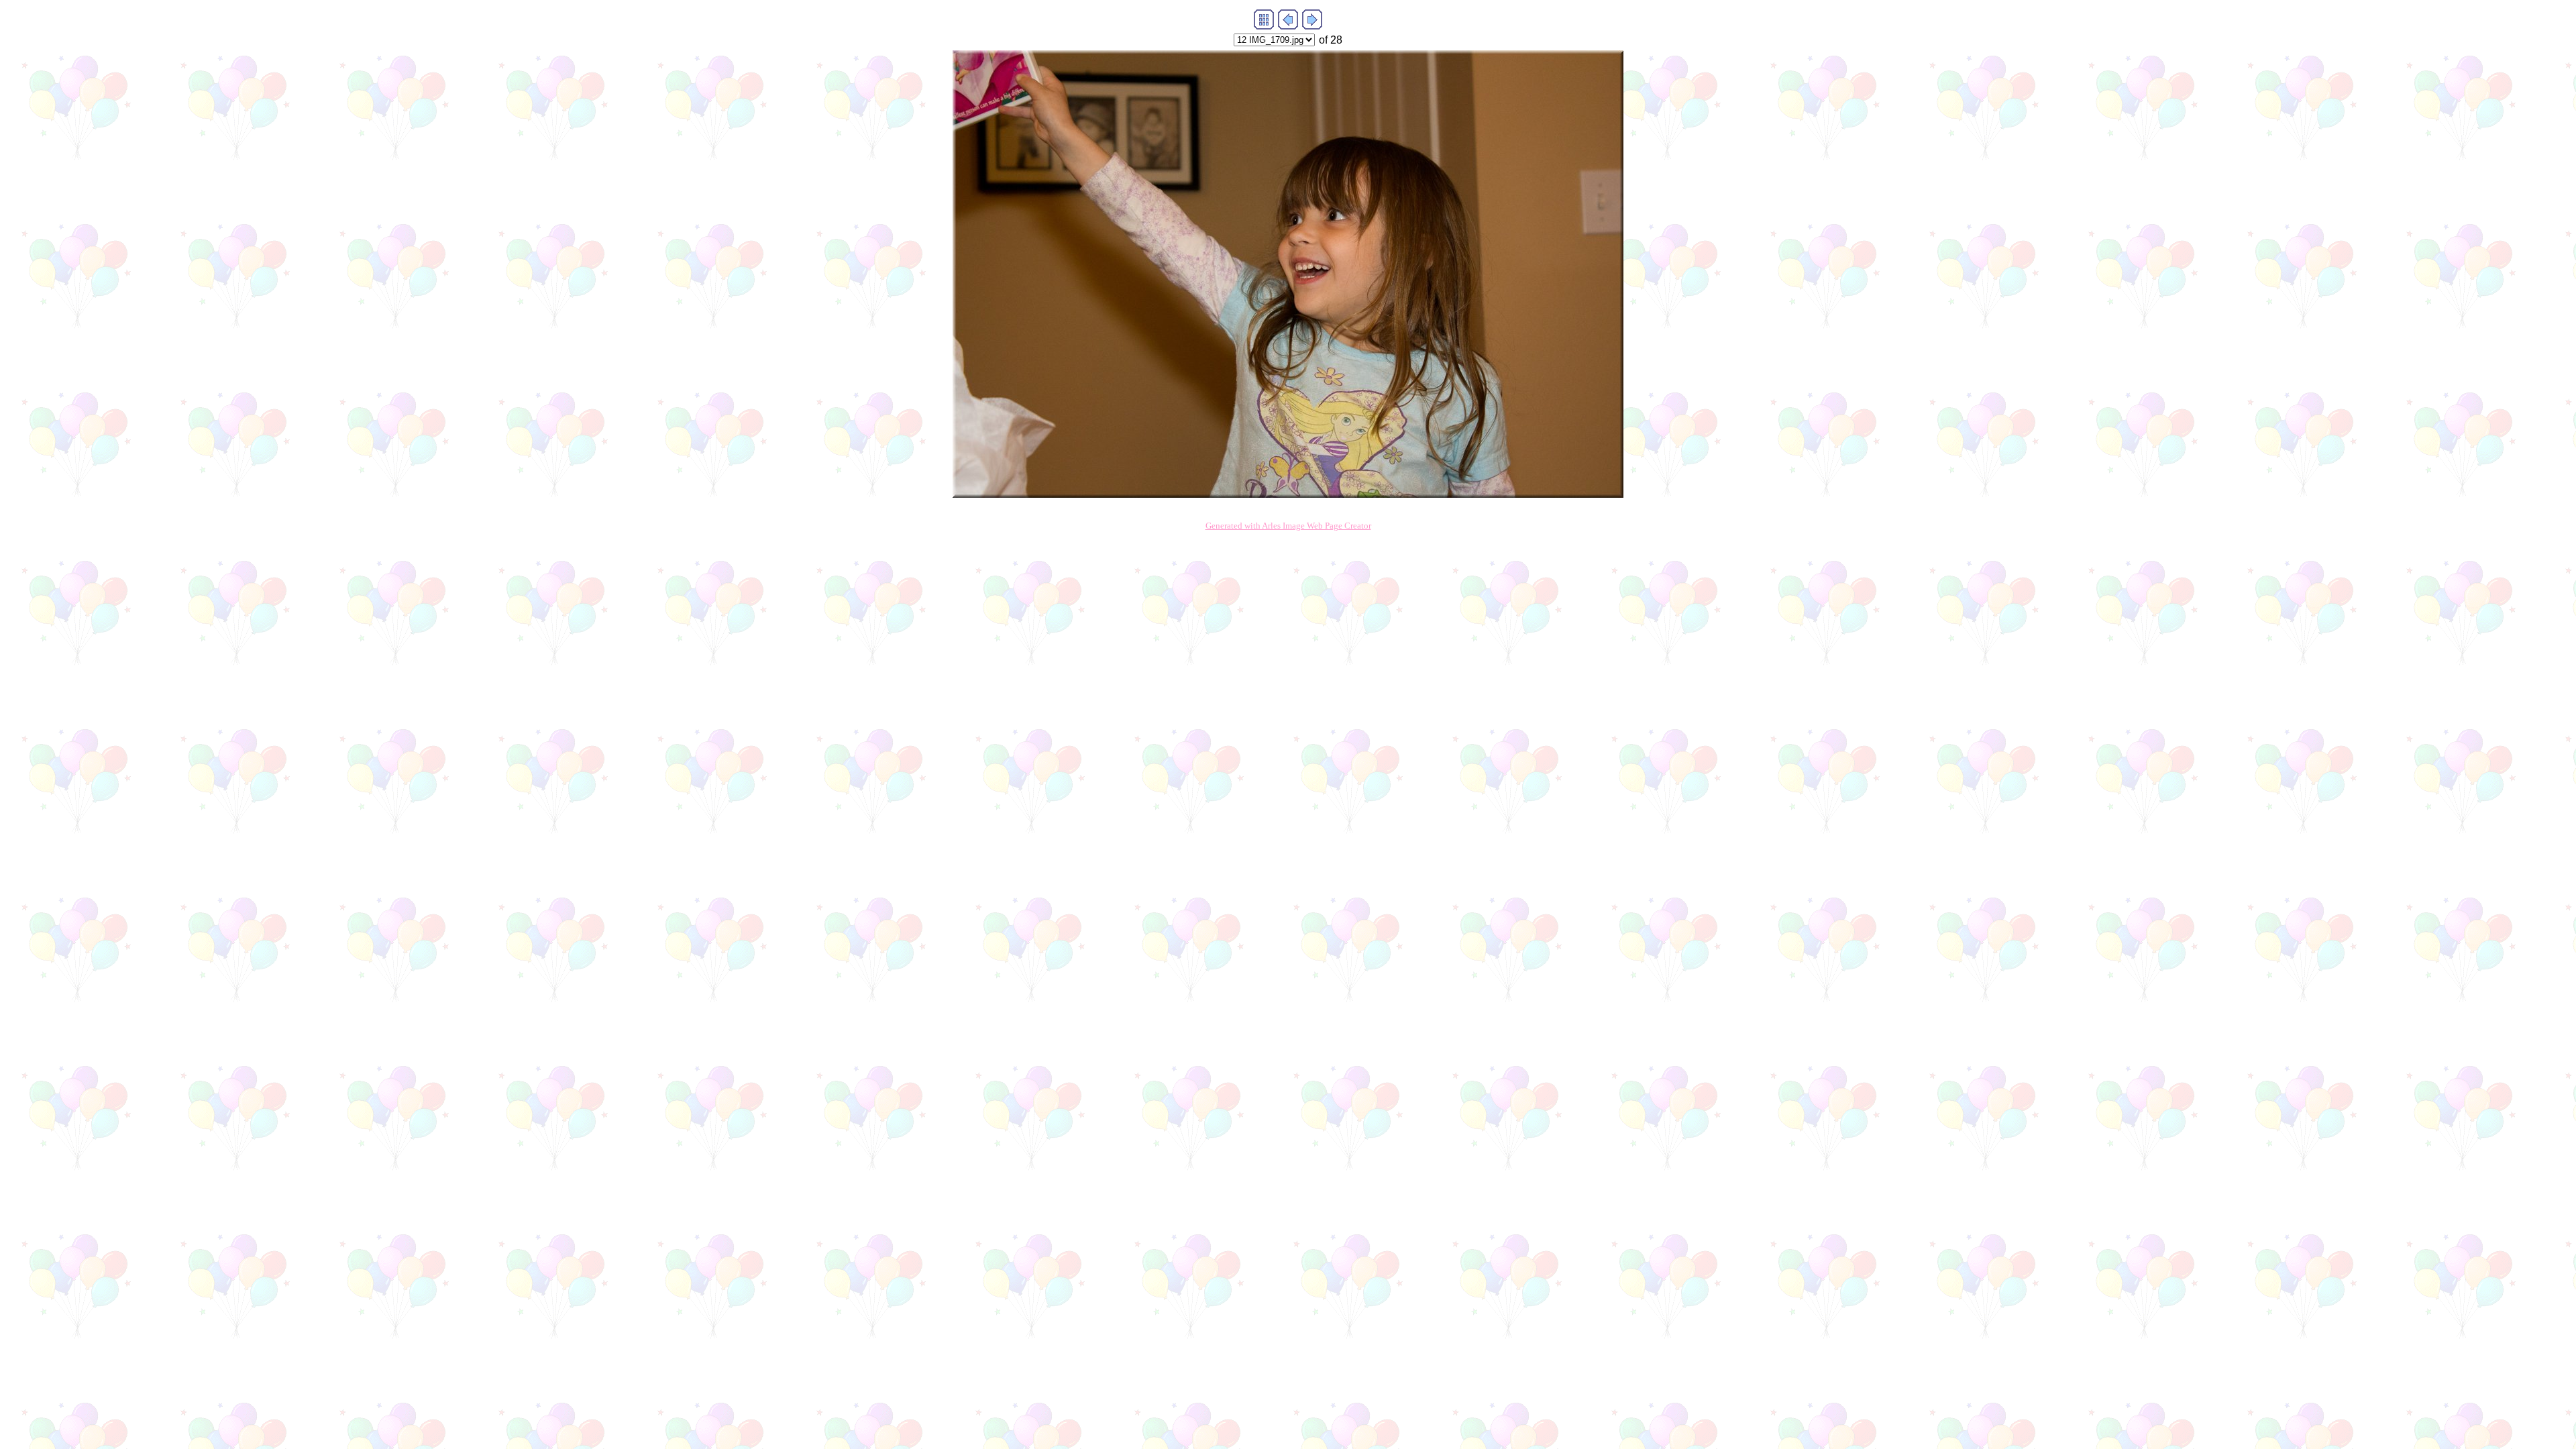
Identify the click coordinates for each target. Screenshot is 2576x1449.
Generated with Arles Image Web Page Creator (1288, 526)
